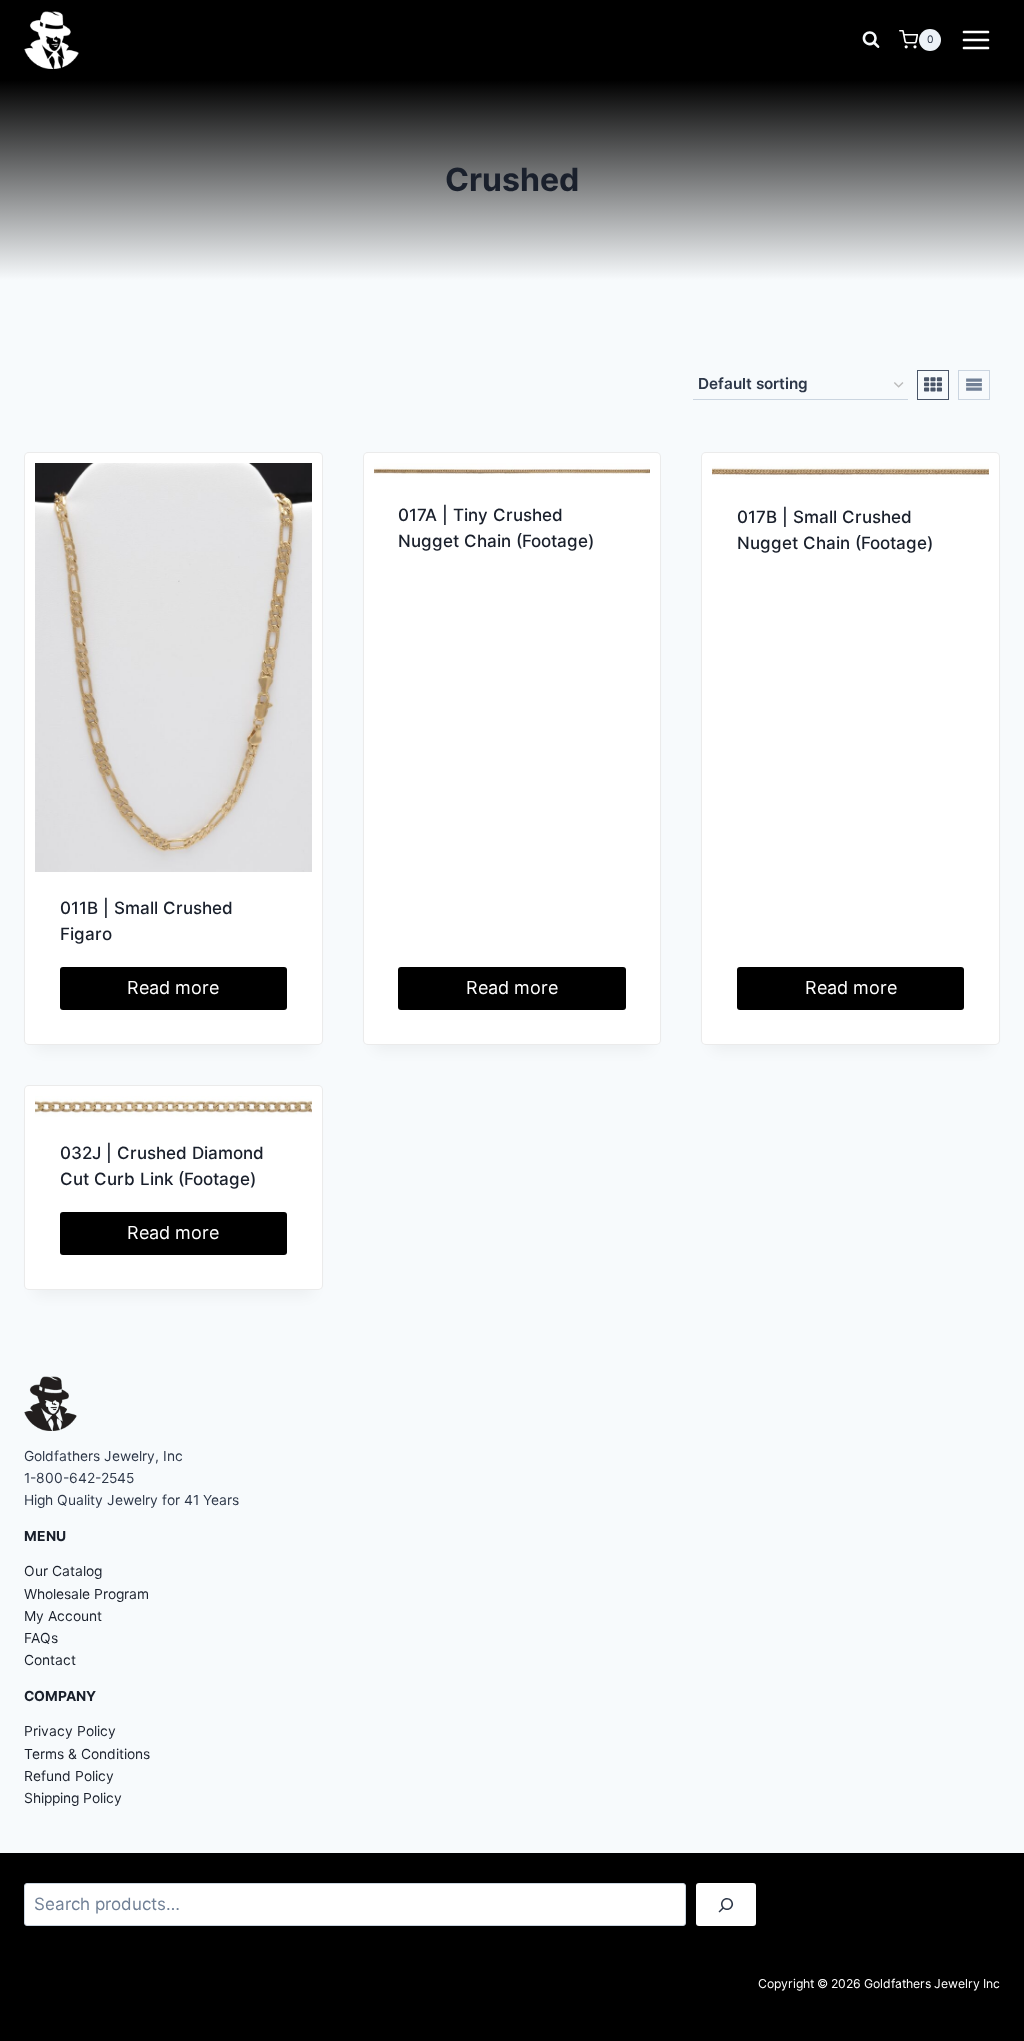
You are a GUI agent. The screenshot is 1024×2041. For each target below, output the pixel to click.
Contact (50, 1660)
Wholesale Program (86, 1594)
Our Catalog (63, 1571)
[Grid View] (933, 385)
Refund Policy (69, 1776)
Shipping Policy (73, 1798)
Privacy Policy (70, 1731)
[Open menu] (975, 39)
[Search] (726, 1904)
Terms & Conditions (87, 1754)
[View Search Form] (871, 40)
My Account (63, 1616)
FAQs (41, 1638)
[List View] (974, 385)
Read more (173, 987)
